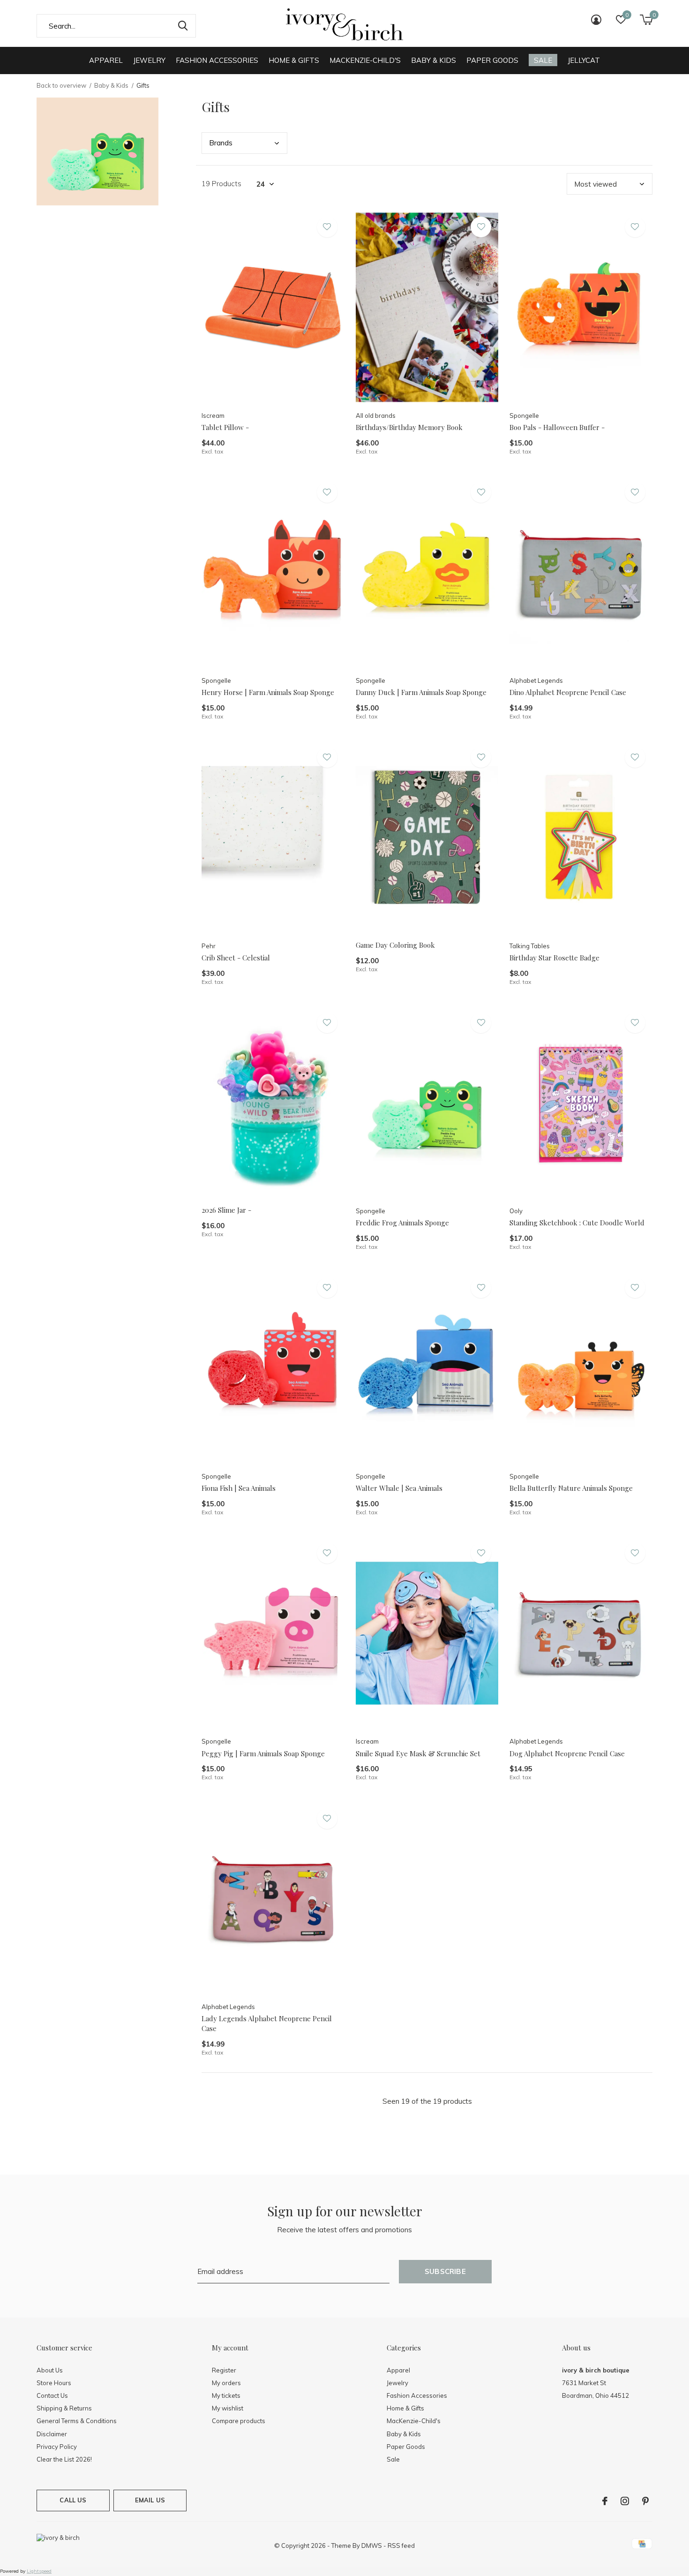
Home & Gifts (294, 60)
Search (183, 26)
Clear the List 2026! (64, 2459)
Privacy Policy (57, 2447)
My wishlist (228, 2408)
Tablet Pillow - (225, 427)
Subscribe (445, 2271)
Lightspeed (39, 2571)
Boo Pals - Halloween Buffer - (557, 427)
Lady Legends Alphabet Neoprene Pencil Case (267, 2023)
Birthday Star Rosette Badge (554, 958)
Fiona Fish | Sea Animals (239, 1488)
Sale (543, 60)
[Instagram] (625, 2501)
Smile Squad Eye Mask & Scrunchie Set (418, 1753)
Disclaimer (52, 2434)
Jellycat (584, 60)
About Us (50, 2370)
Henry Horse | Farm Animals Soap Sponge (268, 692)
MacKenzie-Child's (365, 60)
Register (224, 2370)
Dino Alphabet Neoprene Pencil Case (568, 692)
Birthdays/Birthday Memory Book (409, 427)
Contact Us (52, 2395)
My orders (226, 2383)
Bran (221, 143)
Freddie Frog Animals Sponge (402, 1223)
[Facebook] (605, 2501)
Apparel (106, 60)
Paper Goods (492, 60)
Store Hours (54, 2383)
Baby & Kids (434, 60)
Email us (150, 2500)
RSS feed (401, 2546)
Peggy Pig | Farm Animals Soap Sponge (263, 1753)
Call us (73, 2500)
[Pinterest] (645, 2501)
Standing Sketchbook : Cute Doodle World (577, 1223)
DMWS (372, 2546)
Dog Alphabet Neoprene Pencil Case (567, 1753)
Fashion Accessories (217, 60)
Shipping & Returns (64, 2408)
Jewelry (149, 60)
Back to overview (61, 85)
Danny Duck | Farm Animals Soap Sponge (421, 692)
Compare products (239, 2421)
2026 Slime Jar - (226, 1210)
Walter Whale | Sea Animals (399, 1488)
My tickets (226, 2395)
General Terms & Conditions (77, 2421)
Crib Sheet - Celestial (236, 958)
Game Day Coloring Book (395, 945)
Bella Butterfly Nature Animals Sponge (571, 1488)
